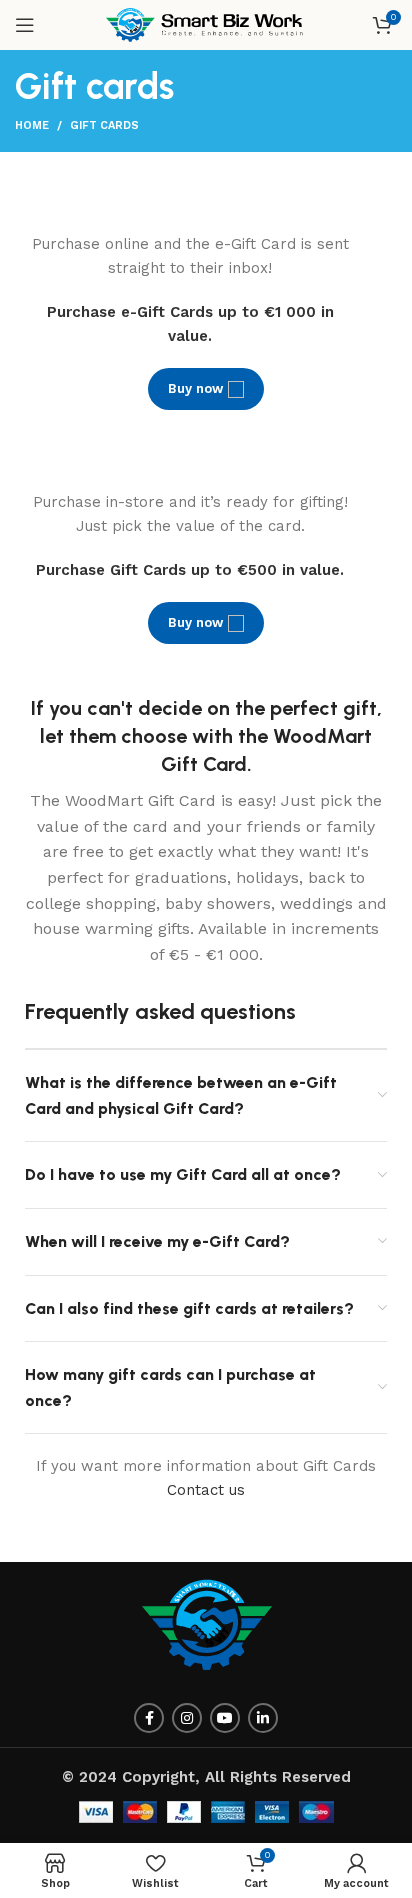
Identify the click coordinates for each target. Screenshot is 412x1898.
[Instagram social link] (187, 1718)
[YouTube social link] (225, 1718)
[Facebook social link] (149, 1718)
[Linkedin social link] (263, 1718)
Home (32, 125)
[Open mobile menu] (25, 25)
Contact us (206, 1490)
